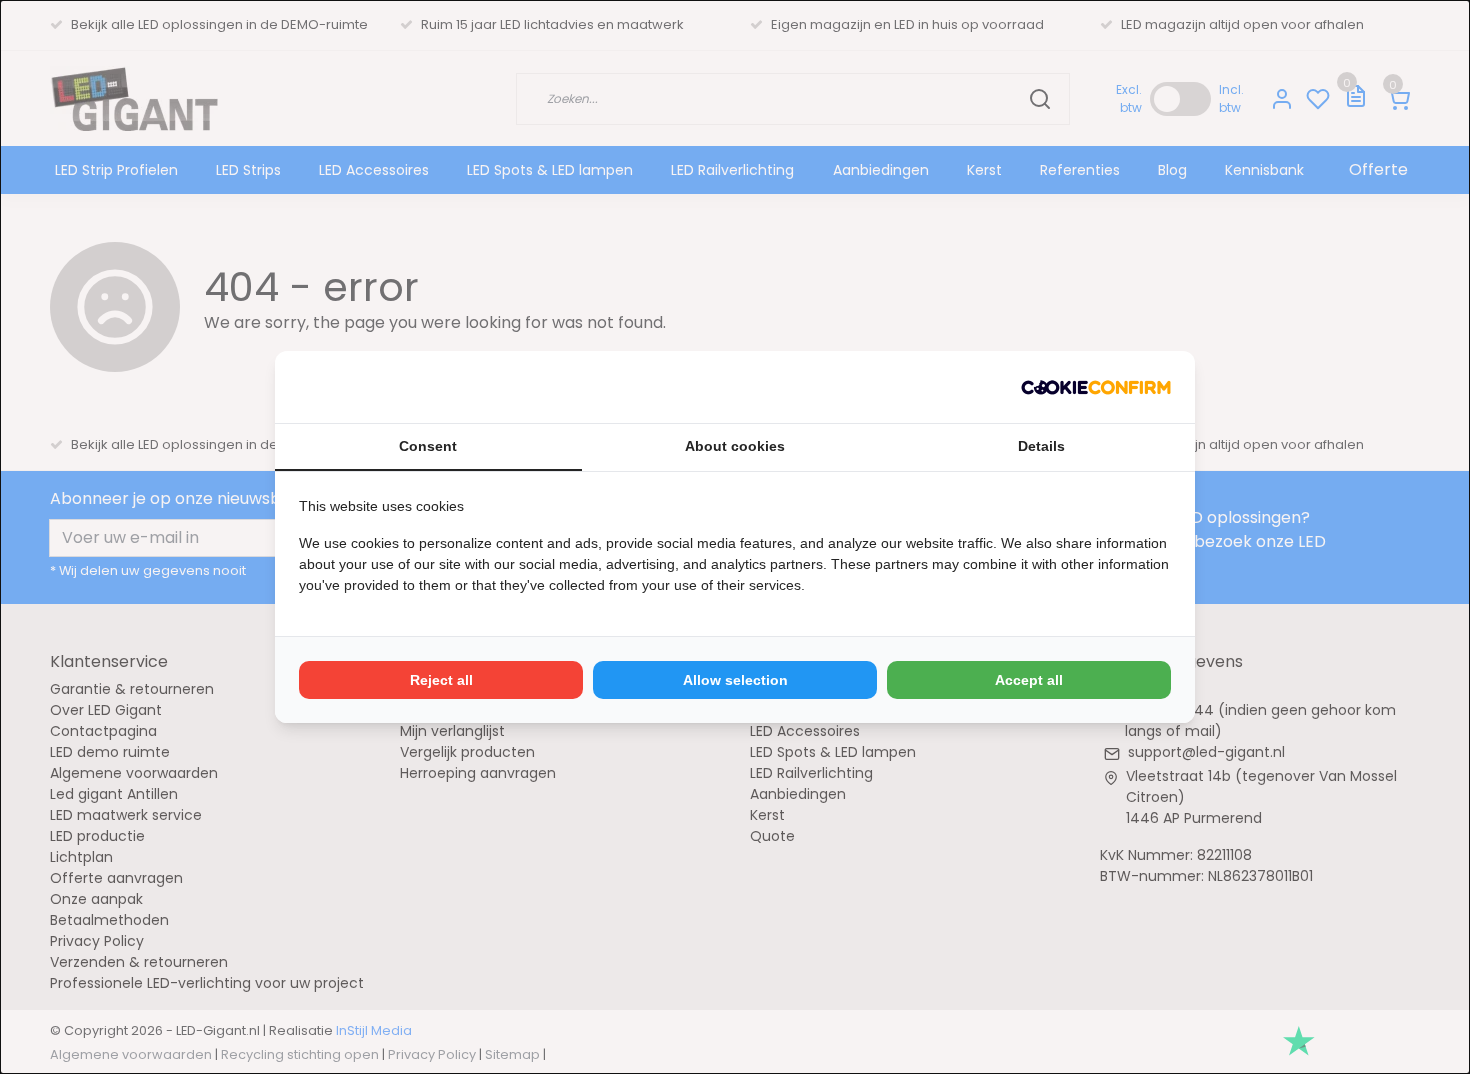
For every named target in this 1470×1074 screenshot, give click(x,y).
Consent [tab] (428, 446)
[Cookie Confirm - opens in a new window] (1096, 387)
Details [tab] (1041, 446)
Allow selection (735, 680)
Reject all (441, 680)
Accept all (1029, 680)
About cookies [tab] (735, 446)
